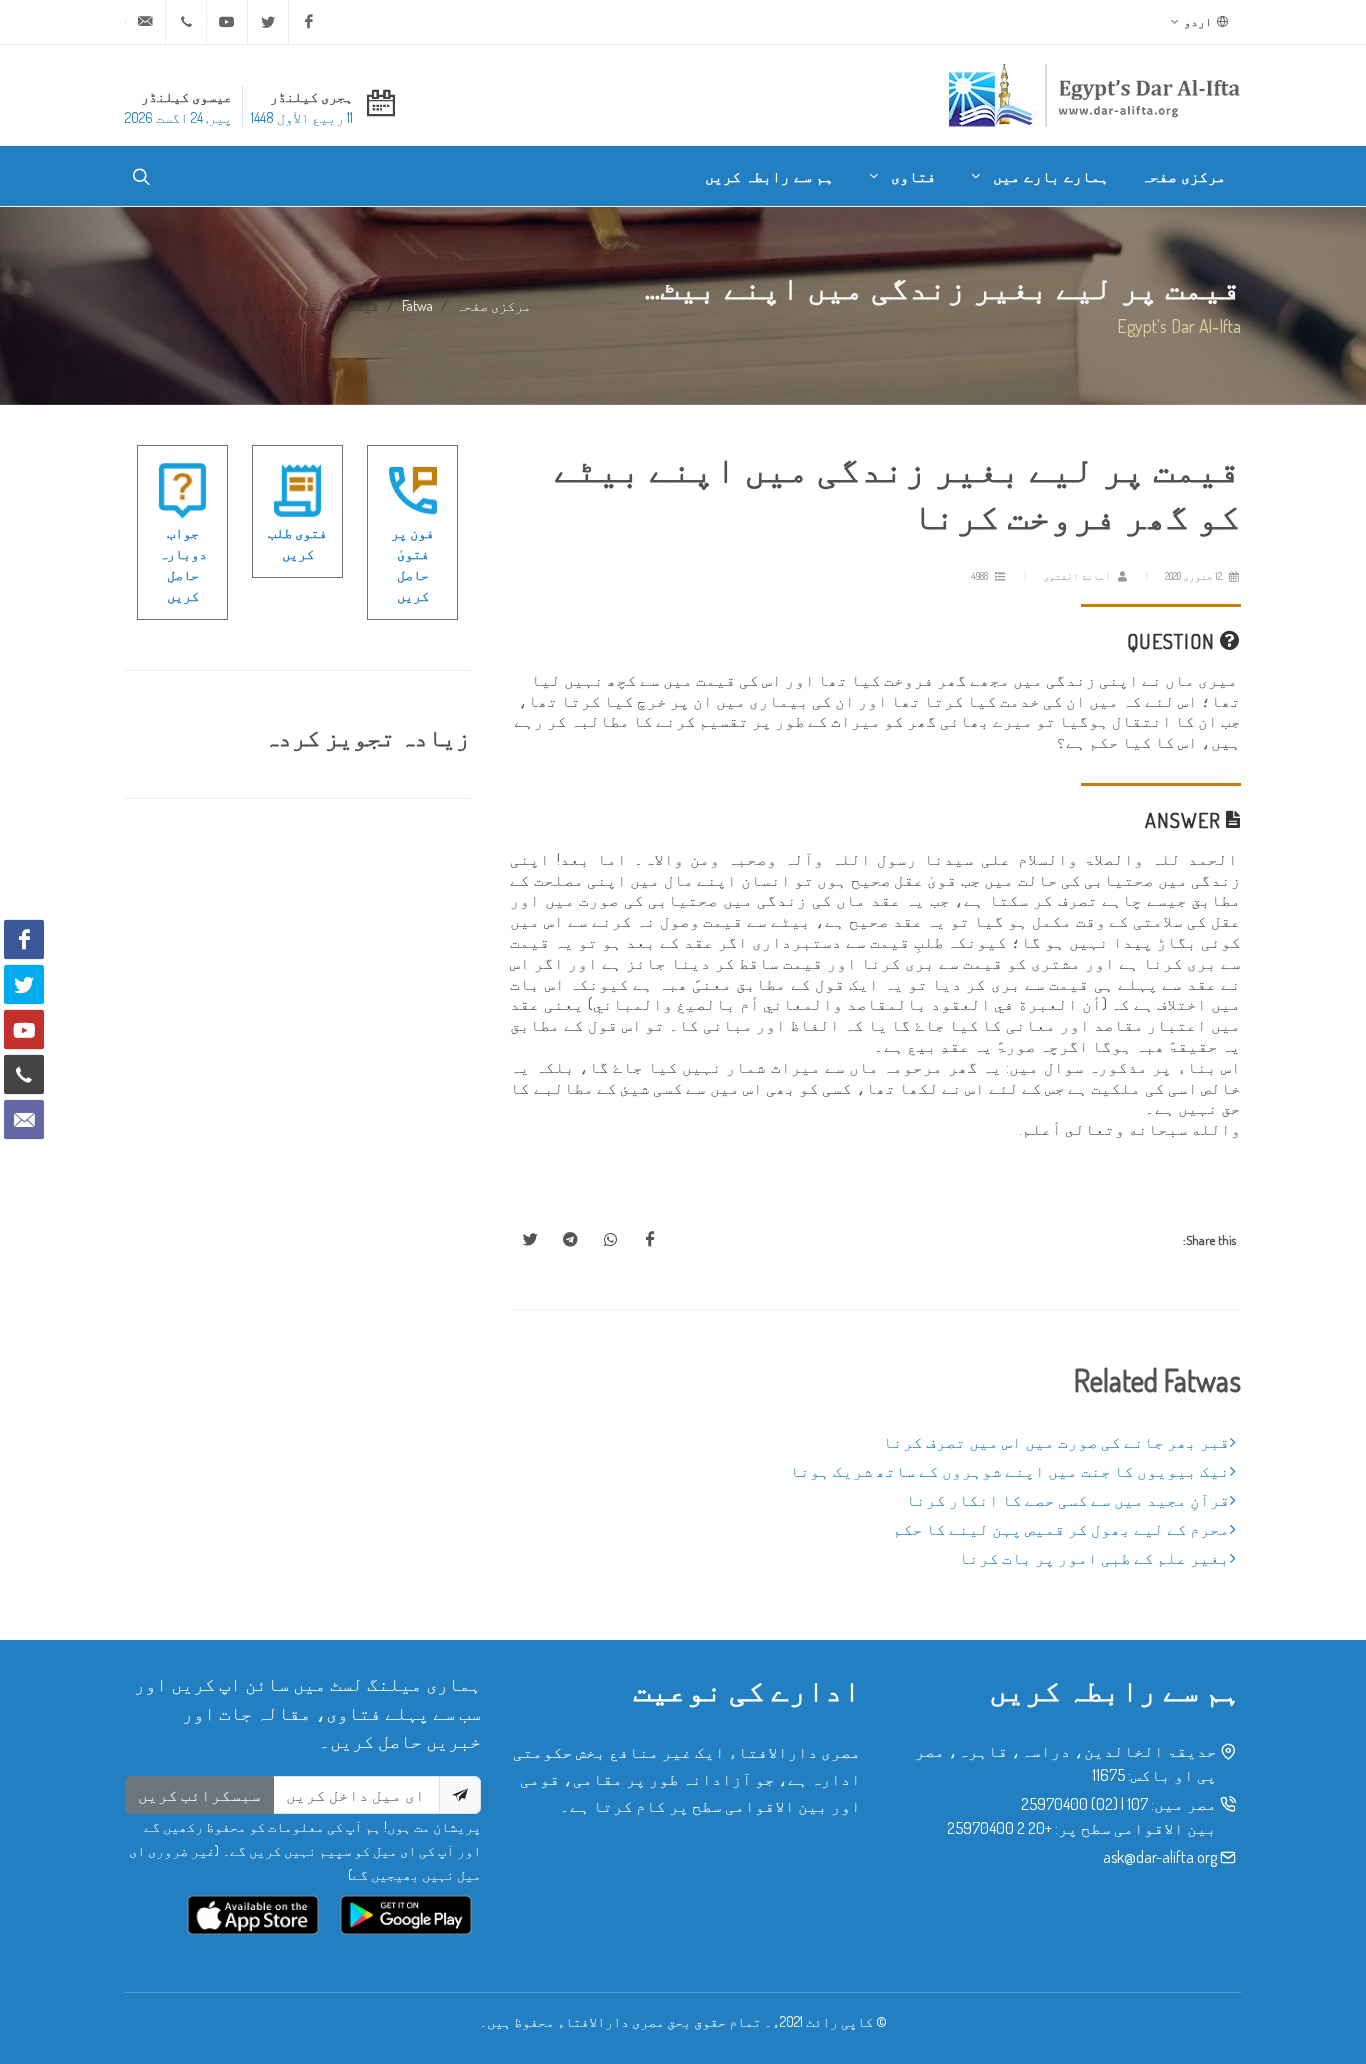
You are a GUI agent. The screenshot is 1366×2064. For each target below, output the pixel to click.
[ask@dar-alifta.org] (145, 22)
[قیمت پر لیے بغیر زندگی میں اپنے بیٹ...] (650, 1240)
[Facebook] (309, 22)
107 (1137, 1804)
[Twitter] (268, 22)
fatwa (417, 305)
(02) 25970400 (1069, 1804)
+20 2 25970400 (999, 1828)
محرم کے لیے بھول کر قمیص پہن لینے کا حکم (1061, 1529)
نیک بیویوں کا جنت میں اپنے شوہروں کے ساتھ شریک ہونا (1010, 1471)
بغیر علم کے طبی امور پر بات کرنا (1094, 1558)
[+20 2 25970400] (186, 22)
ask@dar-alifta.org (1160, 1857)
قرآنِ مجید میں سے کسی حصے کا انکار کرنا (1068, 1500)
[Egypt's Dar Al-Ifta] (1094, 95)
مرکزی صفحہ (493, 305)
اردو (1199, 21)
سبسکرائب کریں (199, 1795)
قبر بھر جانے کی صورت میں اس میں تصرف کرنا (1056, 1442)
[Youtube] (227, 22)
